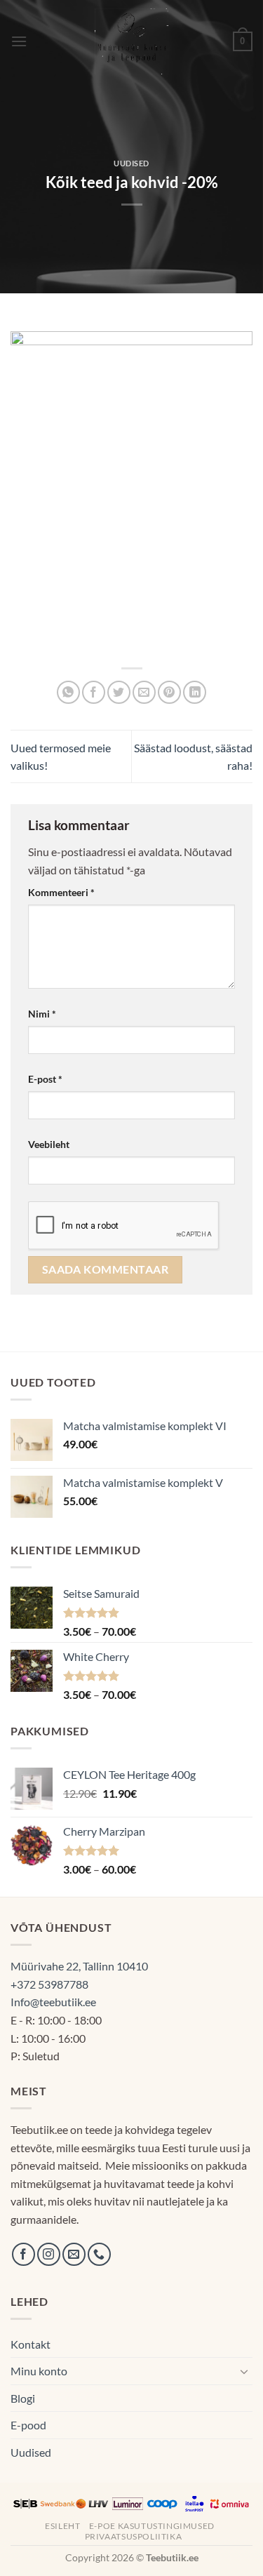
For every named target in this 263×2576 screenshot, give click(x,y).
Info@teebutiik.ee (53, 2002)
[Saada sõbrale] (144, 692)
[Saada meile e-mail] (74, 2254)
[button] (19, 41)
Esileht (62, 2526)
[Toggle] (244, 2371)
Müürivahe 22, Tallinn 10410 (79, 1966)
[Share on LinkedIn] (195, 692)
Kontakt (31, 2344)
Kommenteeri (61, 892)
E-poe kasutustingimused (152, 2526)
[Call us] (99, 2254)
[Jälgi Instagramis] (49, 2254)
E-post (45, 1079)
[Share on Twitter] (119, 692)
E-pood (28, 2425)
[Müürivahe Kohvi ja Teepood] (131, 41)
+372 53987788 (49, 1984)
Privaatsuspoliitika (134, 2536)
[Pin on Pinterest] (169, 692)
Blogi (23, 2398)
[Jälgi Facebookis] (23, 2254)
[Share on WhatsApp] (68, 692)
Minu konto (39, 2371)
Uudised (131, 163)
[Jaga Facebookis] (94, 692)
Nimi (42, 1014)
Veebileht (49, 1144)
